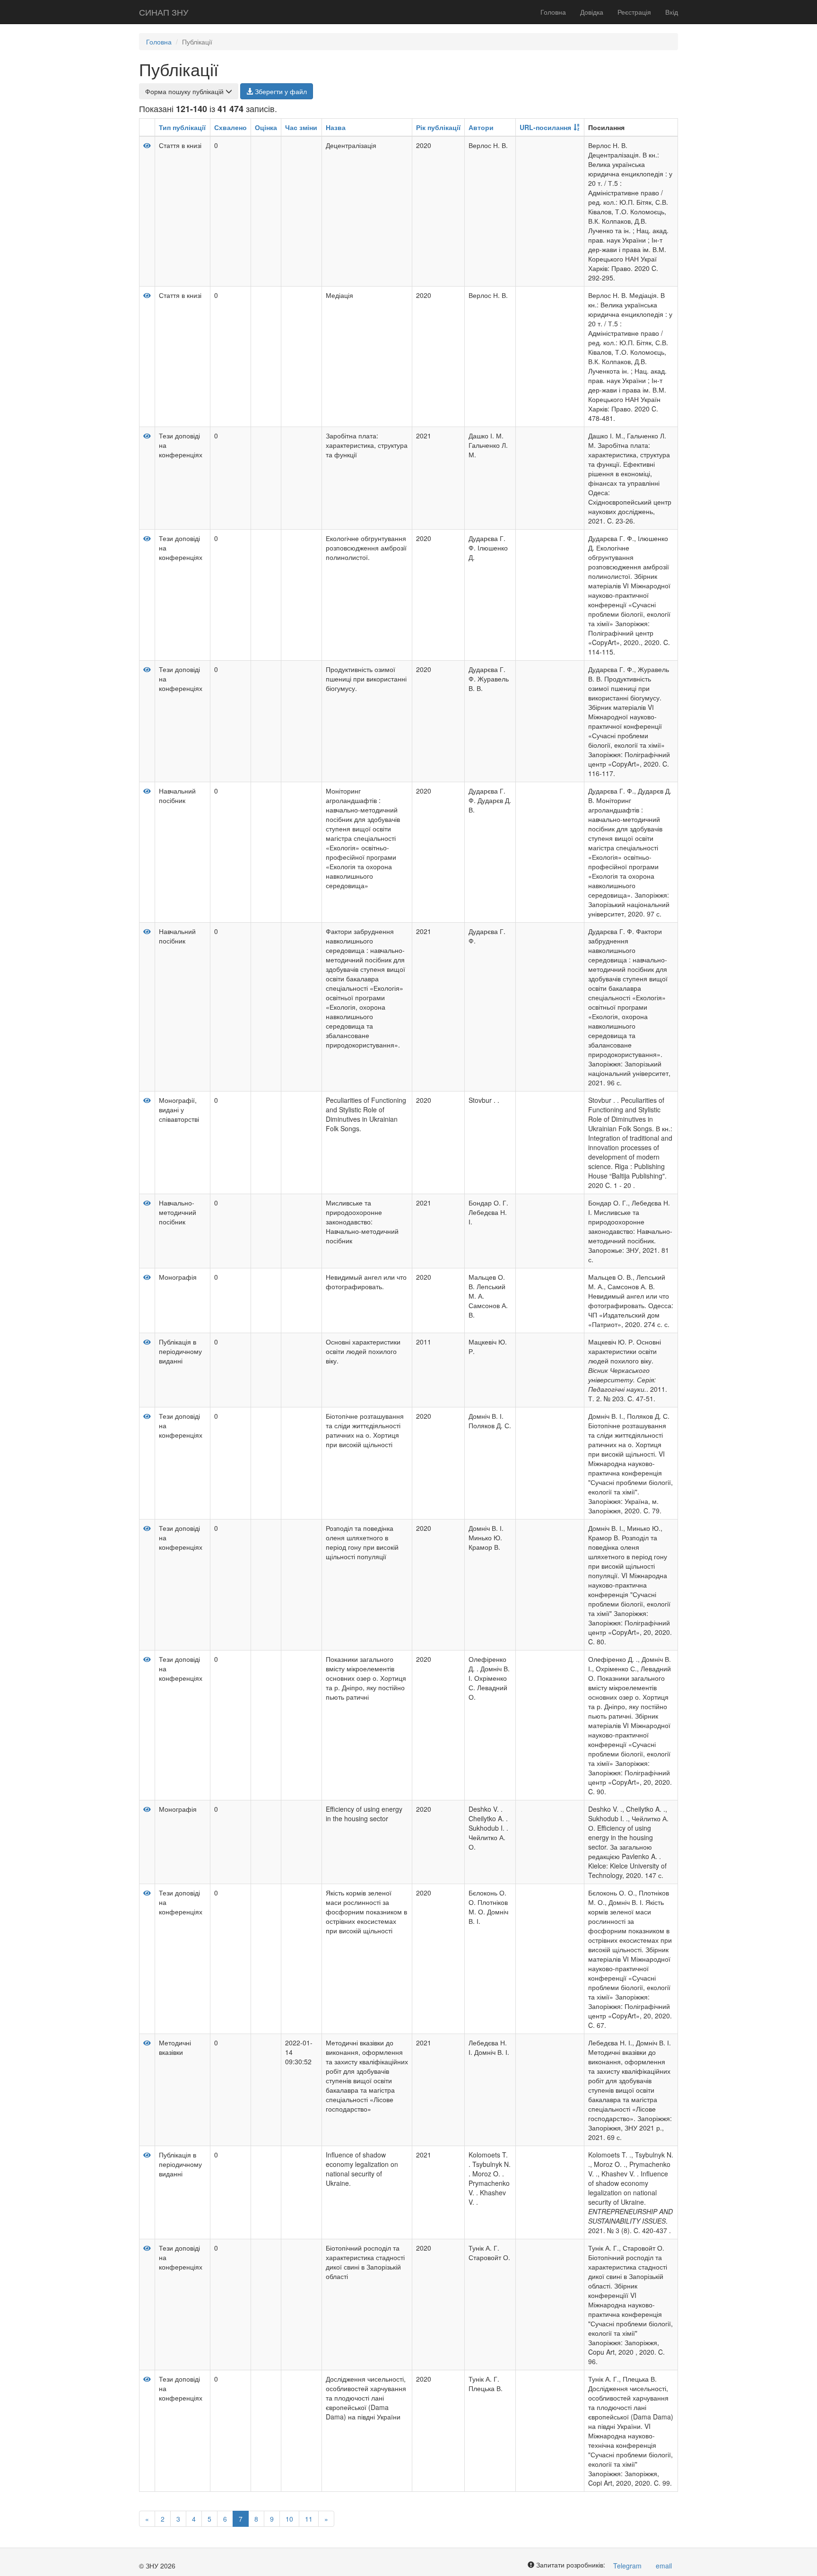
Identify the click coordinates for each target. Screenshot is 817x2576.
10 (289, 2519)
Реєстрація (634, 12)
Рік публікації (438, 127)
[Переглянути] (147, 145)
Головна (553, 12)
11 (309, 2519)
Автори (481, 127)
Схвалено (230, 127)
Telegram (627, 2566)
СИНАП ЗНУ (164, 12)
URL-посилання (545, 127)
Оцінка (266, 127)
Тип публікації (182, 127)
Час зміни (301, 127)
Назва (336, 127)
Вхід (672, 12)
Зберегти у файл (280, 91)
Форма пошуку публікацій (185, 91)
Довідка (592, 12)
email (664, 2566)
